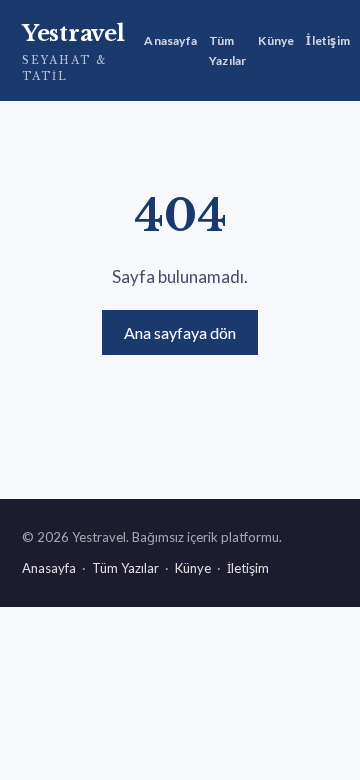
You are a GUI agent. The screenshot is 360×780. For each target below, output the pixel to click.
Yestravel (73, 51)
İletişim (328, 40)
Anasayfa (170, 40)
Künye (276, 40)
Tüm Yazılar (227, 50)
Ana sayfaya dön (180, 332)
